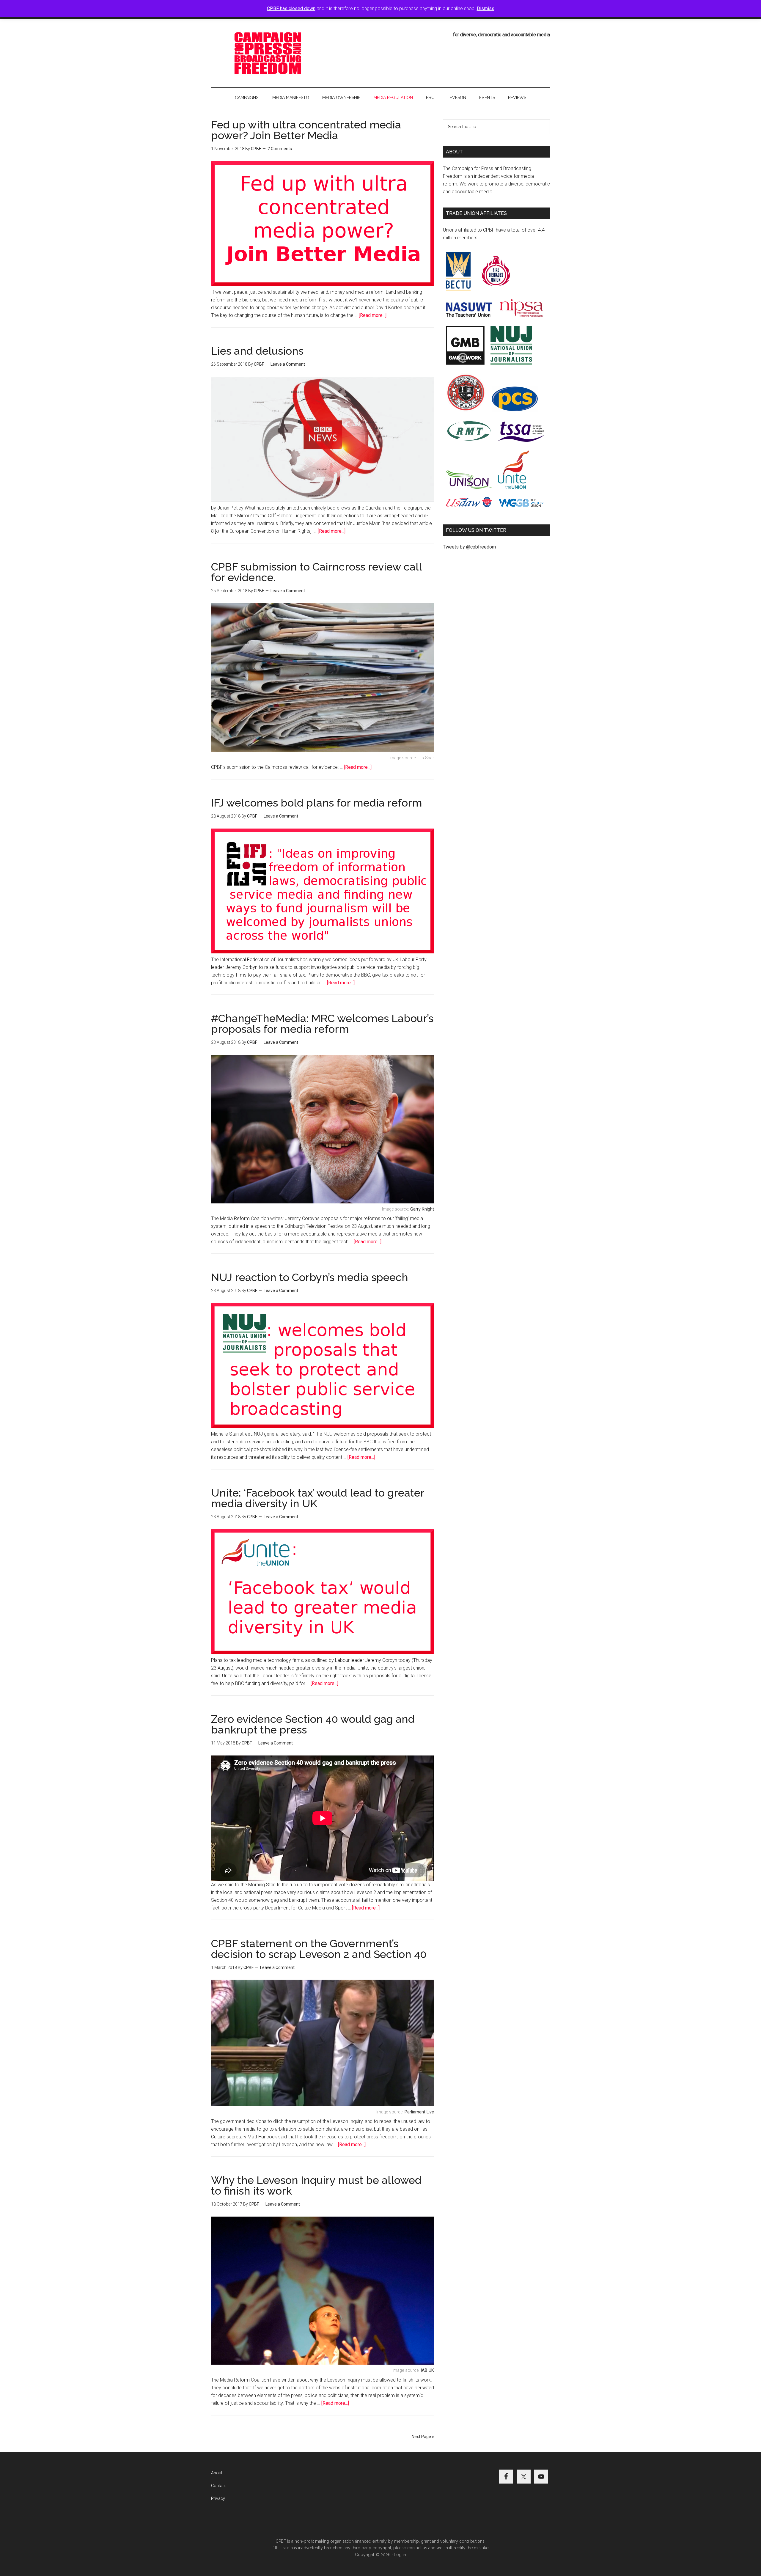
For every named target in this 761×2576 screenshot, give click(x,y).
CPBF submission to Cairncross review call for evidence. (316, 572)
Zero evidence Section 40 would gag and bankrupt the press (313, 1724)
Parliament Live (419, 2112)
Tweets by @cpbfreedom (469, 547)
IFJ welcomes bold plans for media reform (317, 803)
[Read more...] (373, 315)
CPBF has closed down (291, 8)
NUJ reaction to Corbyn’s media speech (310, 1277)
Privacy (218, 2498)
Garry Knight (422, 1209)
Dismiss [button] (486, 8)
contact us (417, 2548)
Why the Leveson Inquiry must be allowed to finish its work (316, 2185)
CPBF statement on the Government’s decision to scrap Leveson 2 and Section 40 (319, 1949)
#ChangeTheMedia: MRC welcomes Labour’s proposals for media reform (322, 1024)
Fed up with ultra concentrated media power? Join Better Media (306, 130)
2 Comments (280, 149)
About (217, 2473)
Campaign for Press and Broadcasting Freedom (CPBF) (268, 53)
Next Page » (423, 2437)
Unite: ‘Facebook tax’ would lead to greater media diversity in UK (318, 1498)
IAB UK (427, 2370)
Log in (400, 2555)
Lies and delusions (257, 351)
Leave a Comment (288, 364)
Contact (218, 2486)
